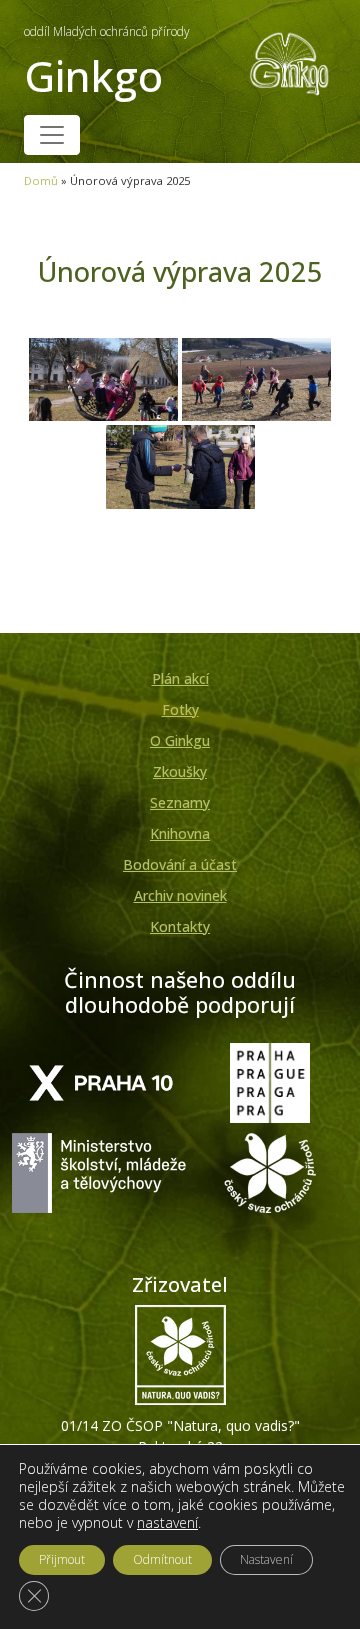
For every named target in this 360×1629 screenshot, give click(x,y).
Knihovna (180, 833)
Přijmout (62, 1559)
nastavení (167, 1523)
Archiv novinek (180, 895)
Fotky (180, 709)
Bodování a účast (180, 864)
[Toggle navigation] (52, 135)
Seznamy (180, 802)
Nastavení (266, 1559)
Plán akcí (180, 678)
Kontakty (180, 926)
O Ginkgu (180, 740)
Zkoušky (180, 771)
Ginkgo (107, 63)
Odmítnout (162, 1559)
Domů (41, 180)
